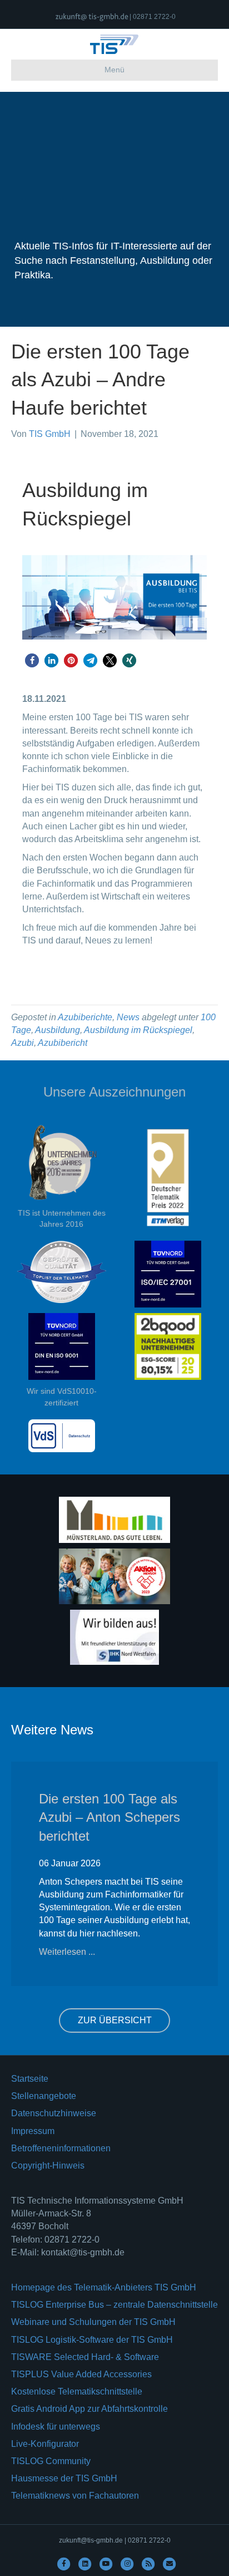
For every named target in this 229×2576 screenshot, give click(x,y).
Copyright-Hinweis (48, 2165)
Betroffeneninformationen (61, 2148)
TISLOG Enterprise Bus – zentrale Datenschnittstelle (114, 2305)
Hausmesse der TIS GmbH (64, 2478)
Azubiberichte (85, 1017)
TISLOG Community (51, 2461)
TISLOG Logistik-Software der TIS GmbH (92, 2340)
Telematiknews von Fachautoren (75, 2496)
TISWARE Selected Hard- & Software (85, 2357)
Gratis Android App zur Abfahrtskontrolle (89, 2409)
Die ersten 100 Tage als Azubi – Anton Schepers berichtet (109, 1817)
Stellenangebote (44, 2096)
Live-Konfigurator (45, 2444)
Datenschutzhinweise (54, 2113)
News (128, 1017)
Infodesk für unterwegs (56, 2427)
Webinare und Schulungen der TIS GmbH (93, 2322)
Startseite (30, 2079)
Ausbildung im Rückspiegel (138, 1030)
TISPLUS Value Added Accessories (81, 2374)
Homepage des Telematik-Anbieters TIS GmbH (104, 2287)
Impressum (33, 2131)
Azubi (23, 1043)
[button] (32, 660)
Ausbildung (58, 1030)
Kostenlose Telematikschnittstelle (77, 2391)
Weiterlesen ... (67, 1952)
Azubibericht (63, 1043)
